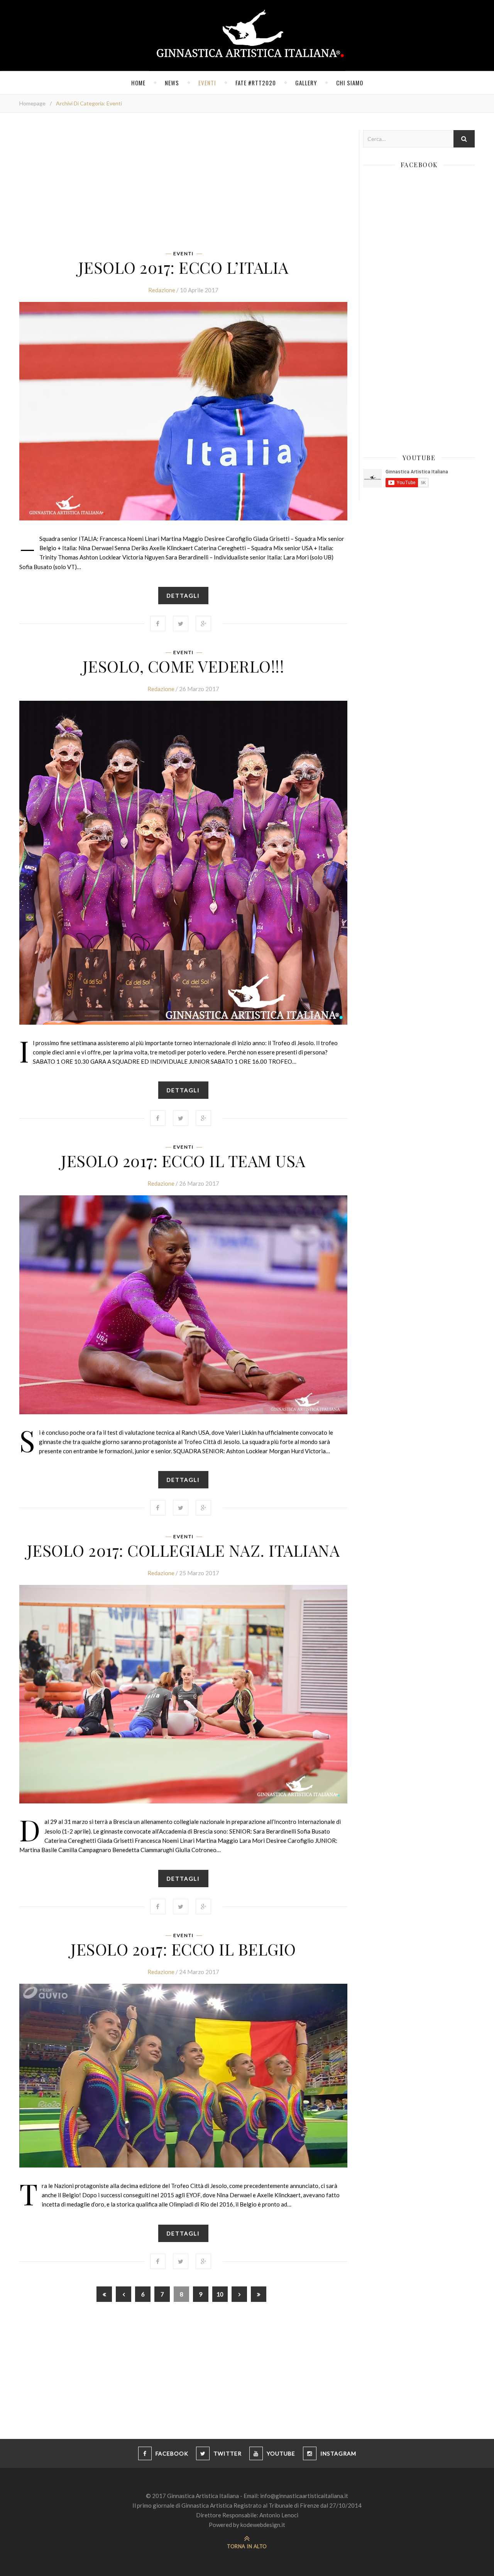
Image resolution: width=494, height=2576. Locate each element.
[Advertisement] (183, 184)
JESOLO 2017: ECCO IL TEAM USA (183, 1161)
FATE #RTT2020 (256, 83)
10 (220, 2294)
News (172, 83)
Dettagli (183, 596)
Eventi (207, 83)
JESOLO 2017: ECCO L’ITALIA (184, 267)
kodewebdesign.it (263, 2525)
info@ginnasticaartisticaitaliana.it (304, 2496)
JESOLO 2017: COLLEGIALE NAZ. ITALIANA (184, 1550)
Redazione (162, 290)
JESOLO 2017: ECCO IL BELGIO (183, 1949)
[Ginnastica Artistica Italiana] (247, 36)
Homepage (32, 103)
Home (138, 83)
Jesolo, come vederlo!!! (184, 666)
